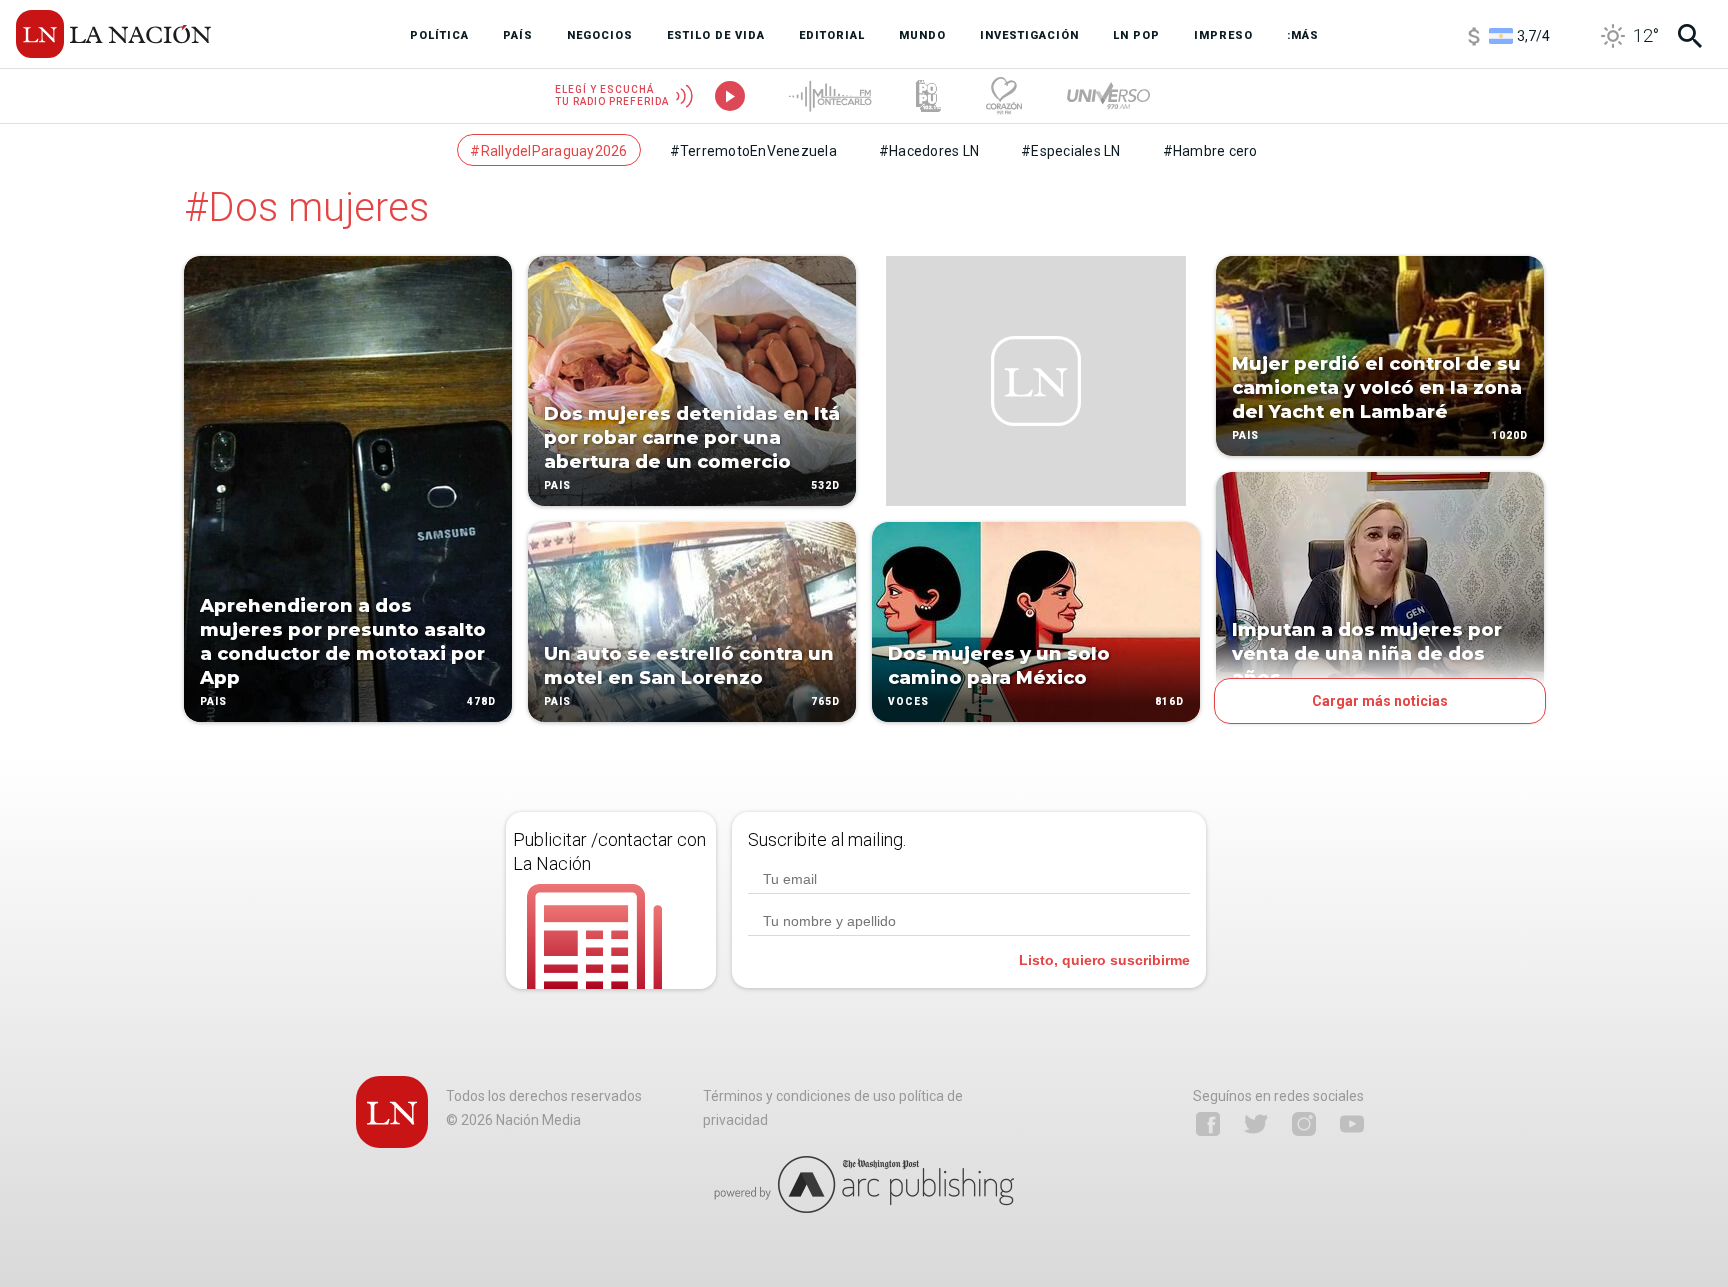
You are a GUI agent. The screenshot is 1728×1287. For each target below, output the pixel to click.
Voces (908, 701)
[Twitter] (1256, 1124)
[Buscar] (1690, 36)
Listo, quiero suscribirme (1104, 960)
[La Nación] (113, 34)
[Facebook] (1208, 1124)
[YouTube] (1352, 1124)
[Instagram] (1304, 1124)
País (213, 701)
